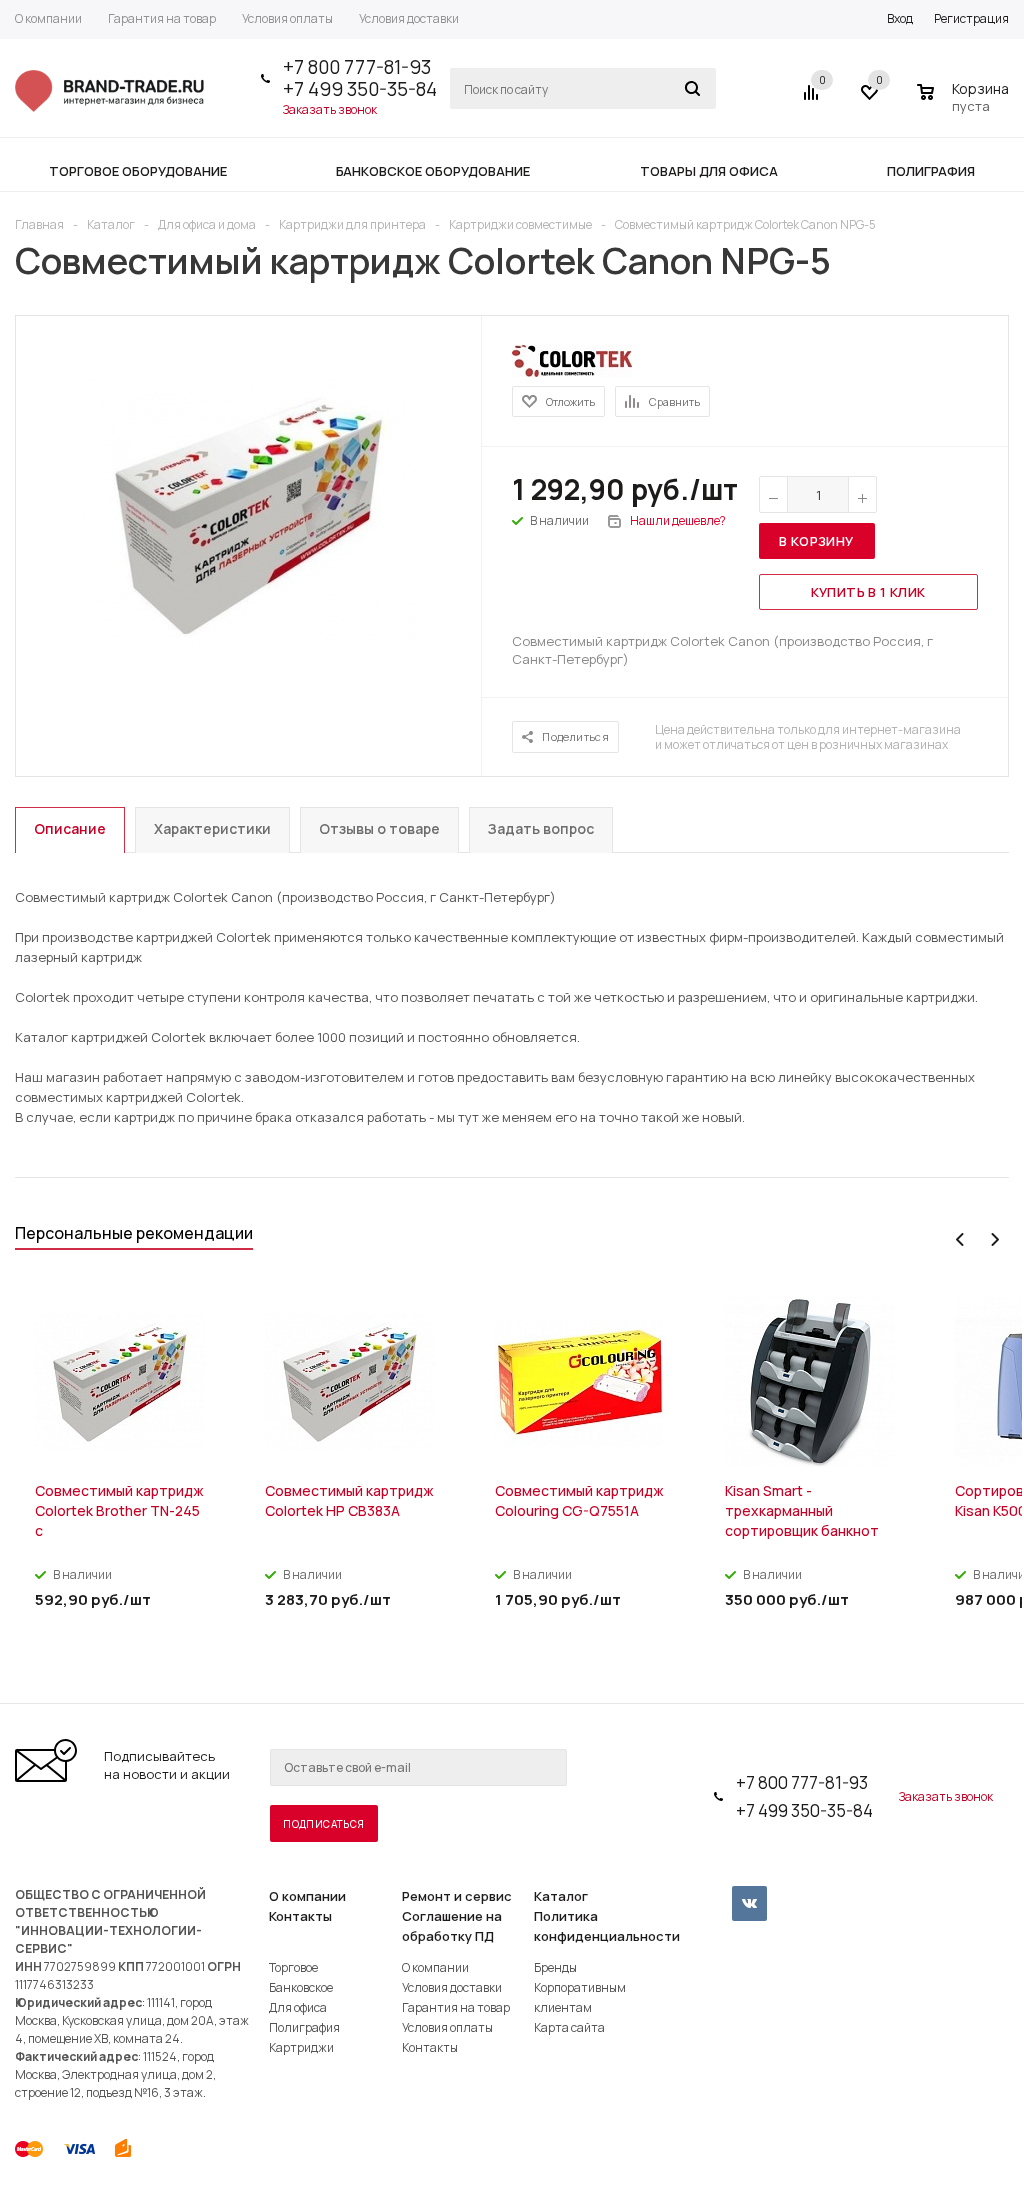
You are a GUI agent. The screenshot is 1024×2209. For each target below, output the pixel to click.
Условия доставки (452, 1987)
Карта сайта (569, 2027)
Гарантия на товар (456, 2007)
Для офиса (298, 2007)
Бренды (555, 1967)
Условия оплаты (447, 2027)
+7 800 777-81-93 (357, 67)
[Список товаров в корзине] (965, 103)
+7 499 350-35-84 (360, 89)
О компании (307, 1896)
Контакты (300, 1916)
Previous (960, 1239)
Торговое (293, 1967)
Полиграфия (304, 2027)
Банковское (301, 1987)
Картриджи (301, 2047)
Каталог (561, 1896)
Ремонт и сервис (457, 1896)
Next (994, 1239)
